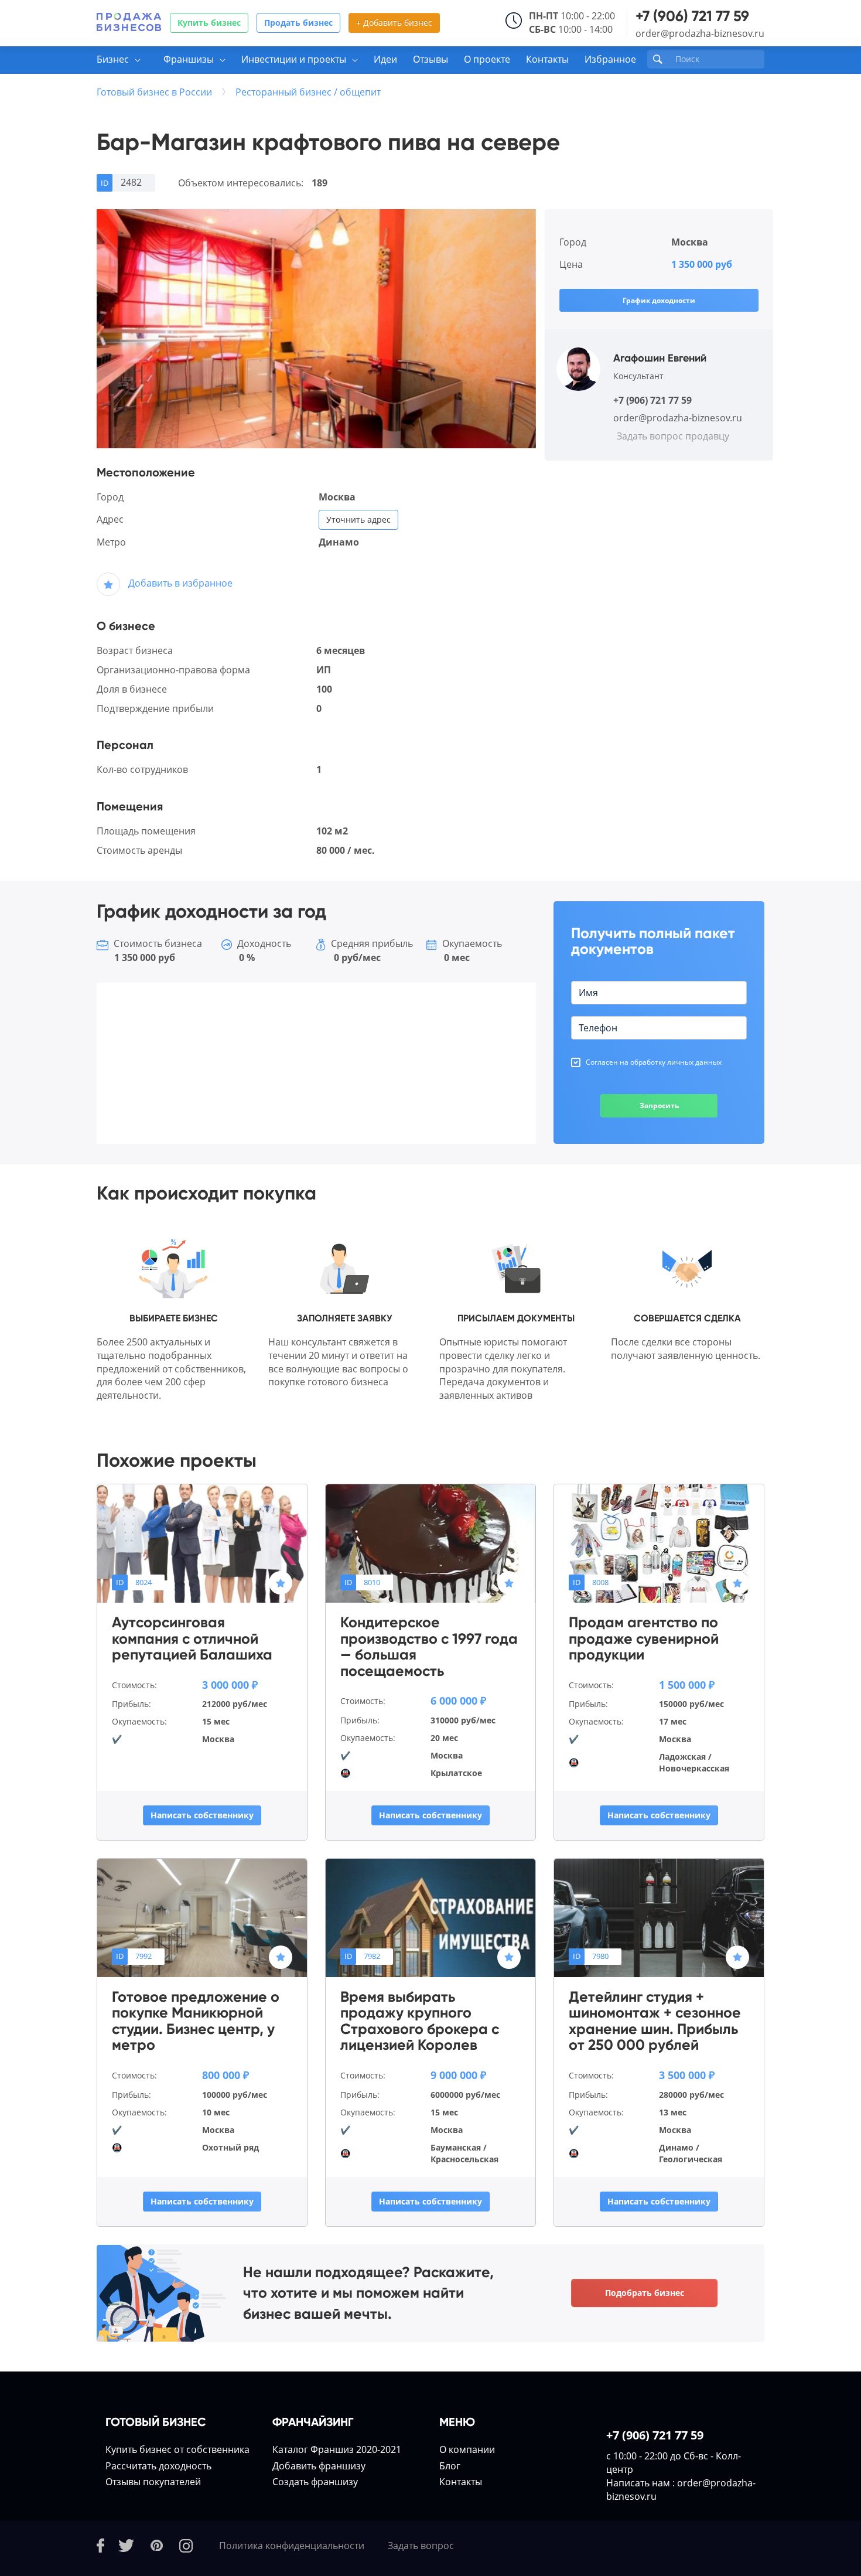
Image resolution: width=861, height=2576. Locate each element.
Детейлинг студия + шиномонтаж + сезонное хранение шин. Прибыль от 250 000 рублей (655, 2021)
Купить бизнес (209, 23)
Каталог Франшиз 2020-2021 (337, 2449)
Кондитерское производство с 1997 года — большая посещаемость (429, 1647)
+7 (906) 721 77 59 (692, 16)
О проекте (487, 59)
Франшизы (189, 59)
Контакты (547, 59)
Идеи (385, 59)
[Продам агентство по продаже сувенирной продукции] (659, 1543)
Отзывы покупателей (153, 2482)
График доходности (659, 300)
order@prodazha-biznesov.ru (700, 33)
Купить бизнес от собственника (177, 2449)
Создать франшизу (315, 2482)
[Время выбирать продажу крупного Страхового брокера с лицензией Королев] (430, 1917)
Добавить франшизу (319, 2466)
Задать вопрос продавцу (673, 436)
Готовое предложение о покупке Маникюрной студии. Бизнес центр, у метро (196, 2021)
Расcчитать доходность (158, 2466)
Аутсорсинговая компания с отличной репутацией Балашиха (192, 1639)
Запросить (659, 1105)
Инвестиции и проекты (294, 59)
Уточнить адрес (358, 519)
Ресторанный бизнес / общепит (308, 92)
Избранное (610, 59)
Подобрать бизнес (645, 2293)
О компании (467, 2449)
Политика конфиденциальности (292, 2546)
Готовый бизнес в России (154, 92)
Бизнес (113, 59)
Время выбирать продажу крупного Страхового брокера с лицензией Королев (420, 2021)
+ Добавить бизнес (394, 23)
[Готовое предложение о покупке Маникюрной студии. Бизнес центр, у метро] (202, 1917)
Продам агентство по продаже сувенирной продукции (644, 1639)
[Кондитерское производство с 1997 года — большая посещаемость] (430, 1543)
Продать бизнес (298, 23)
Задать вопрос (421, 2546)
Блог (450, 2466)
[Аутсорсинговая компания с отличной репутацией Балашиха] (202, 1543)
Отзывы (430, 59)
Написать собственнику (202, 1815)
